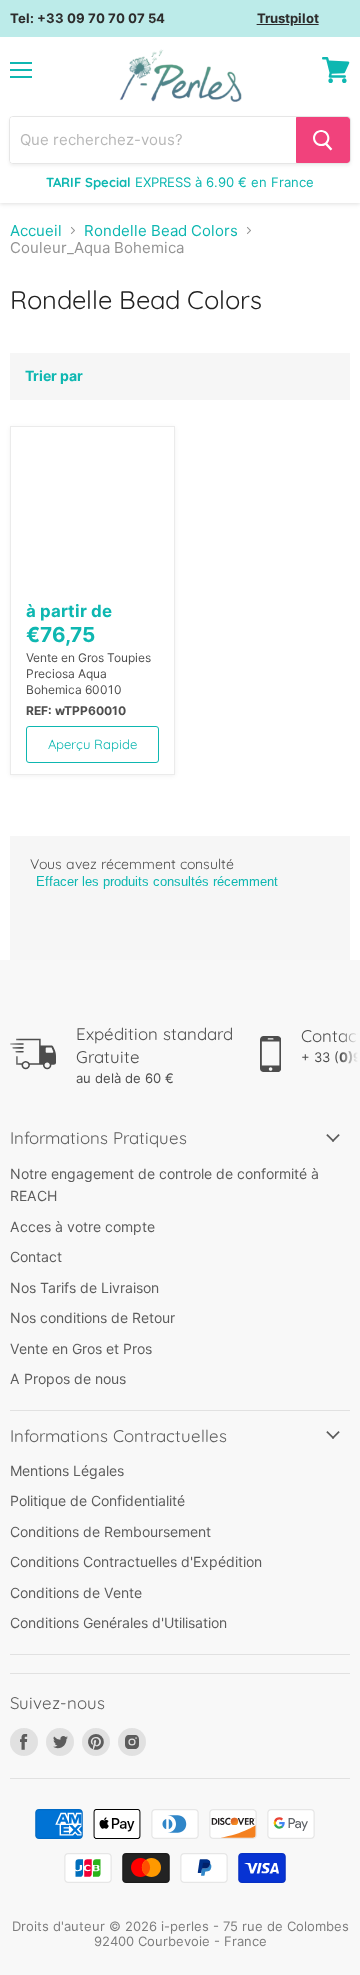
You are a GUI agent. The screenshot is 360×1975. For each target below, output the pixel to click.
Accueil (36, 230)
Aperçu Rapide (92, 744)
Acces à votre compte (82, 1226)
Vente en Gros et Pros (81, 1348)
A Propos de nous (68, 1378)
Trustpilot (288, 18)
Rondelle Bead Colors (161, 230)
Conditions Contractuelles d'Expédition (136, 1561)
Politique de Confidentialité (97, 1500)
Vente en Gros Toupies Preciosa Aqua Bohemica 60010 (88, 673)
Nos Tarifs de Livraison (84, 1287)
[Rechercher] (323, 140)
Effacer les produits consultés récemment (157, 881)
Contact (36, 1256)
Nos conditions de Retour (92, 1317)
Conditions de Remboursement (110, 1531)
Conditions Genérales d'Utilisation (118, 1622)
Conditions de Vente (76, 1592)
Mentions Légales (67, 1470)
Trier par (54, 376)
